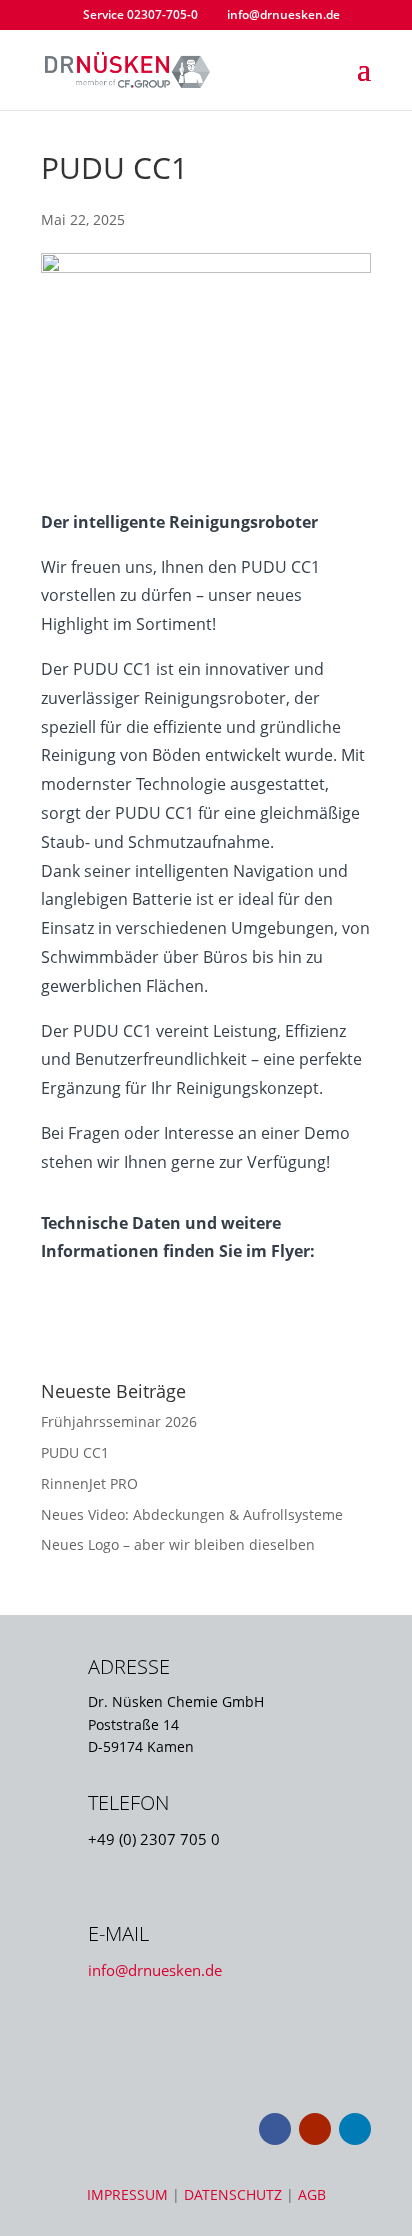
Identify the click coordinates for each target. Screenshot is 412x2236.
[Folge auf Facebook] (275, 2129)
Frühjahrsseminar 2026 (119, 1421)
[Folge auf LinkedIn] (355, 2129)
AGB (312, 2194)
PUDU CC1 (75, 1452)
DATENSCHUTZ (235, 2194)
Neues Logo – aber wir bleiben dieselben (178, 1544)
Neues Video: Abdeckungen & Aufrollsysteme (192, 1514)
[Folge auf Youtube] (315, 2129)
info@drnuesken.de (155, 1970)
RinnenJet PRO (89, 1483)
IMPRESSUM (129, 2194)
